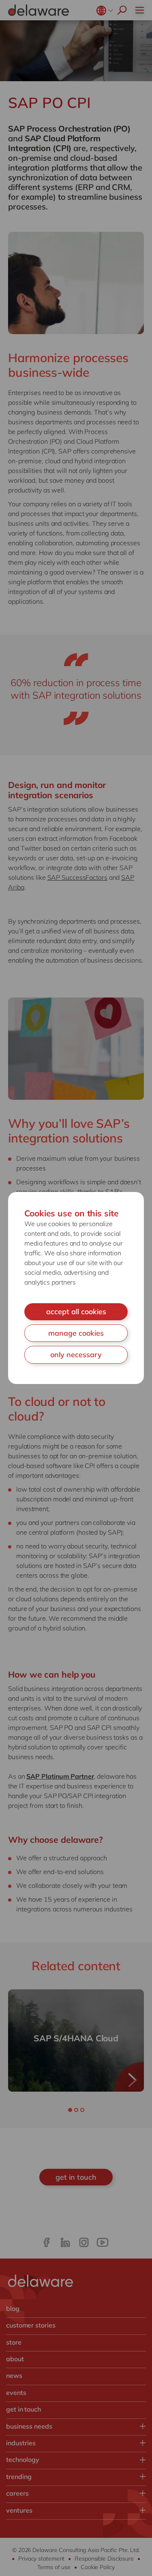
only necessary (76, 1355)
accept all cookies (76, 1312)
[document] (76, 1288)
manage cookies (76, 1333)
